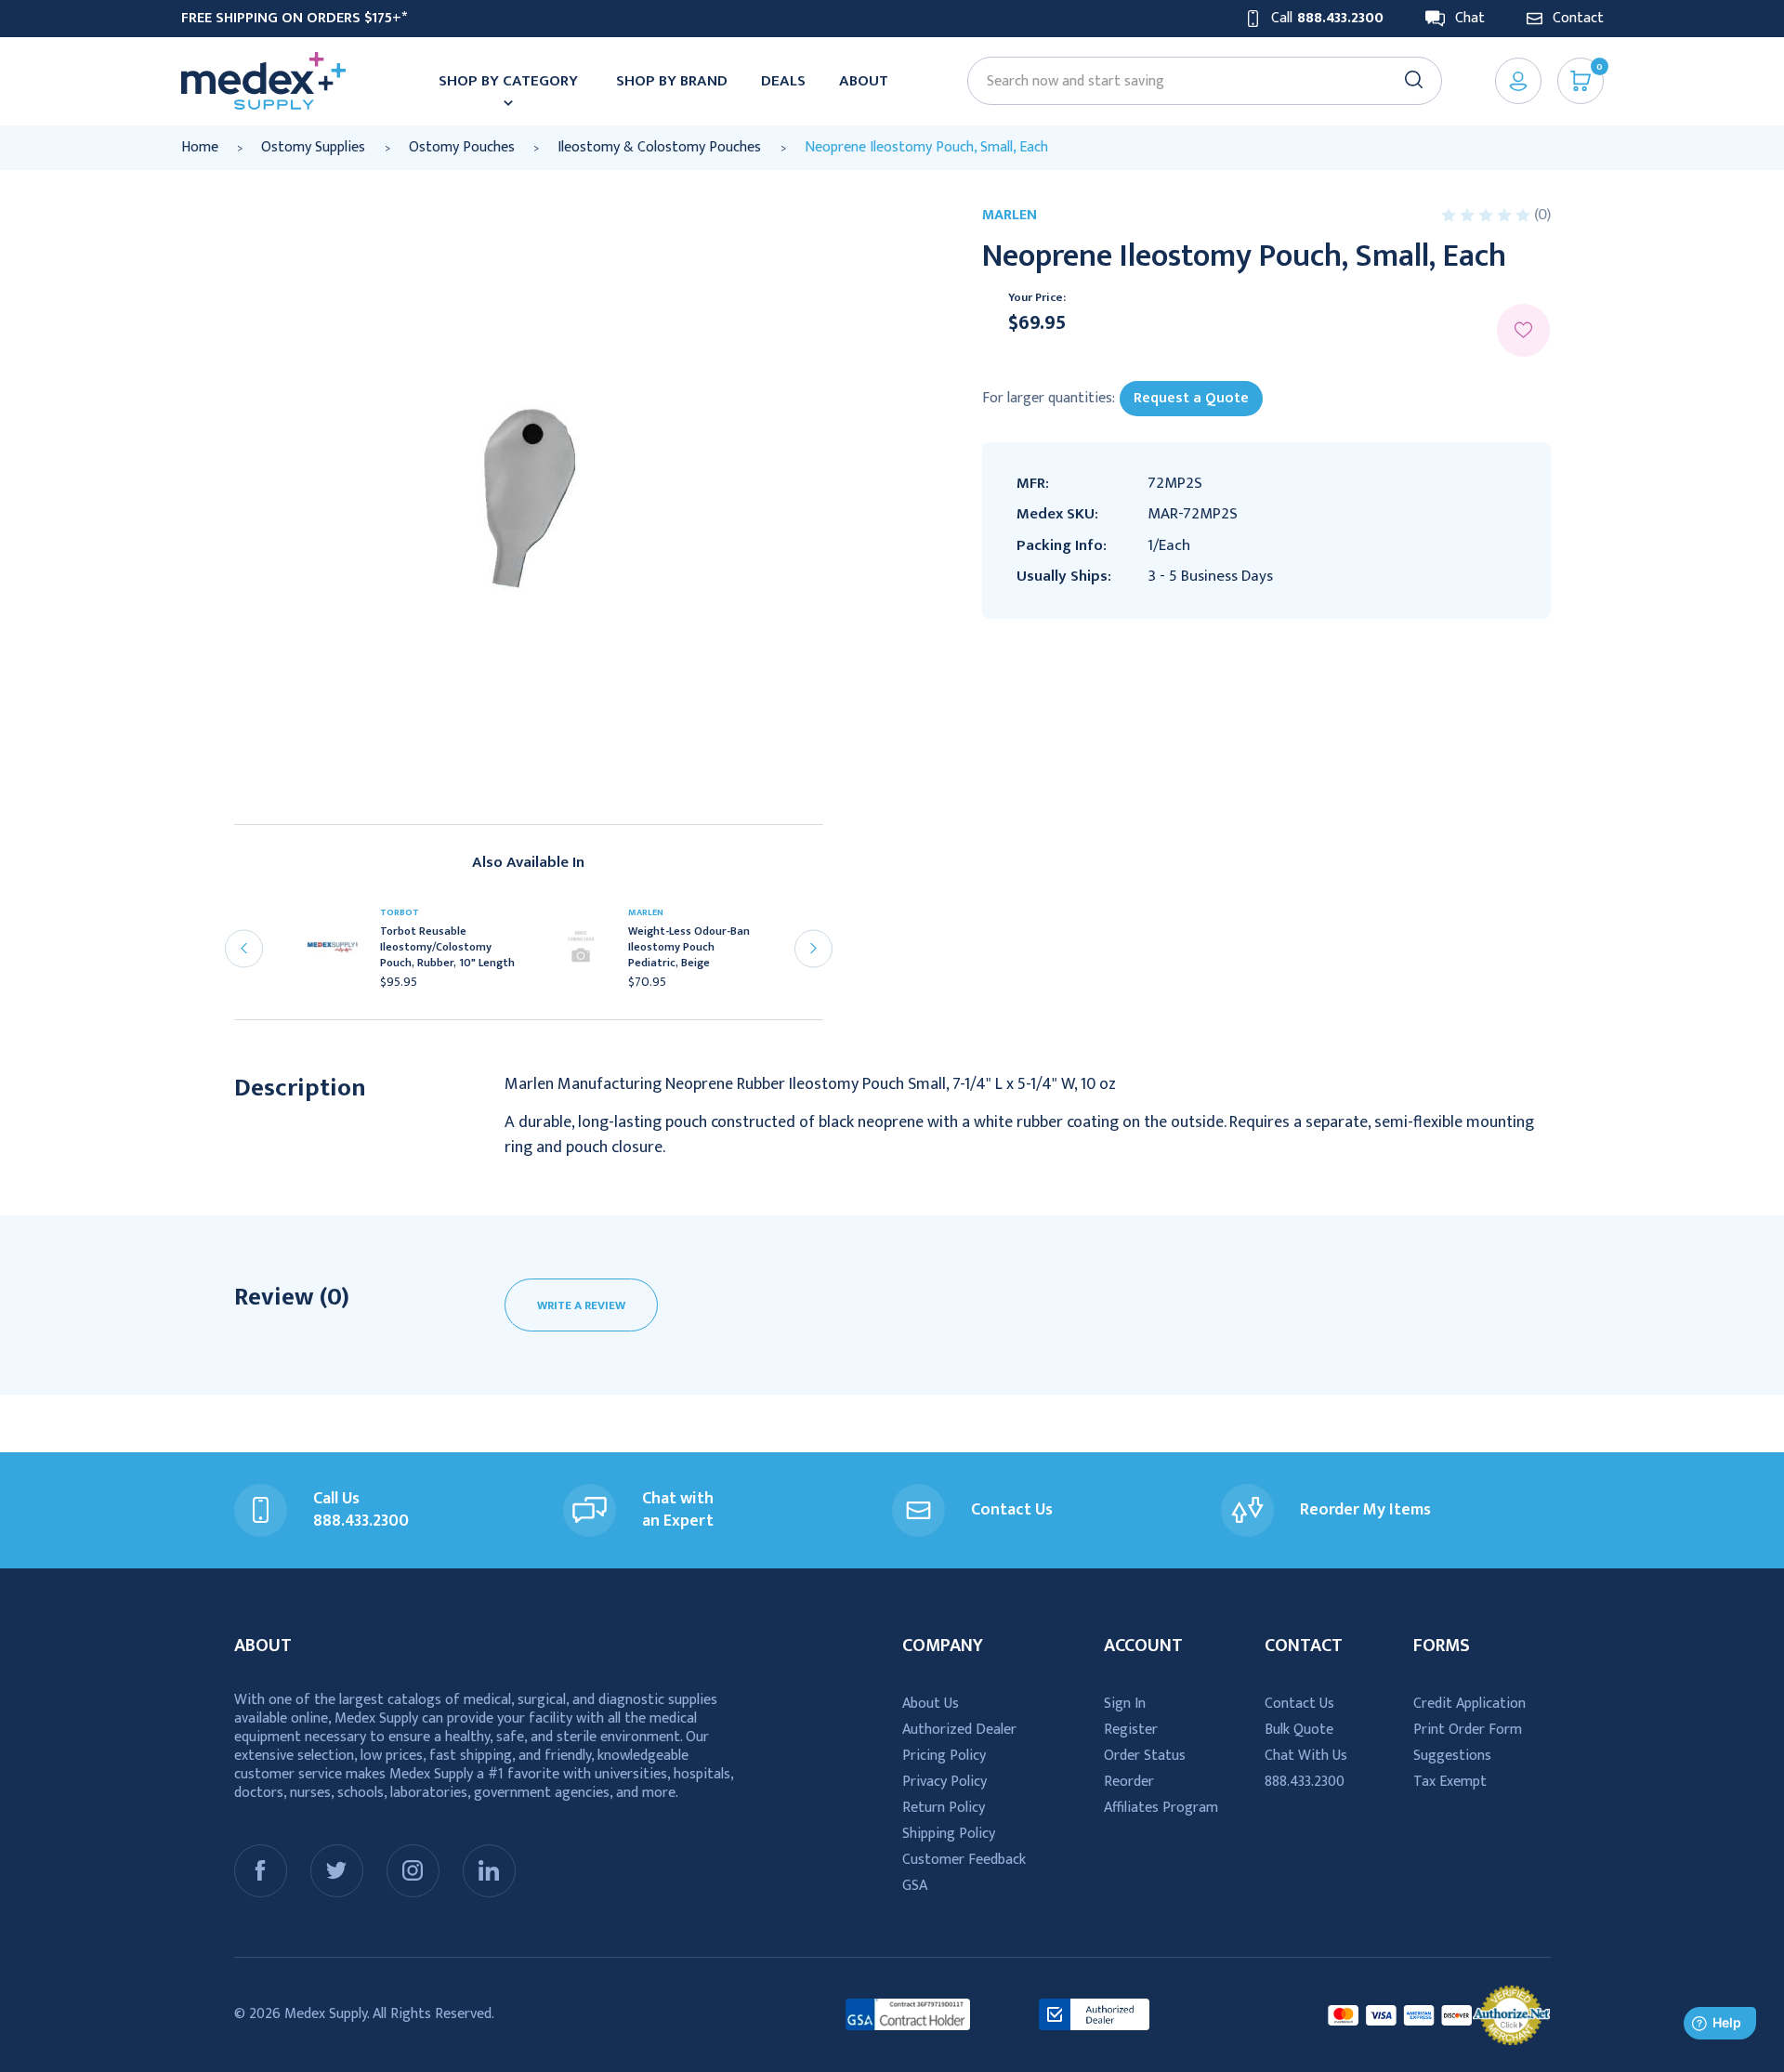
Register (1131, 1730)
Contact (1578, 19)
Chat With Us (1306, 1756)
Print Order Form (1468, 1730)
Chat (1470, 19)
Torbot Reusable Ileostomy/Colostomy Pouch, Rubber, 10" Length (447, 947)
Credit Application (1469, 1704)
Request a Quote (1191, 398)
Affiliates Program (1161, 1808)
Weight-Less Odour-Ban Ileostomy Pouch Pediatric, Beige (689, 947)
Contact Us (1299, 1704)
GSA (915, 1886)
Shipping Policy (949, 1834)
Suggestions (1452, 1756)
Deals (783, 81)
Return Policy (944, 1808)
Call (1327, 19)
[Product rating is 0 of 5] (1488, 215)
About (864, 81)
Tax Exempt (1450, 1782)
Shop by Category (508, 81)
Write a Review (581, 1305)
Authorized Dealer (959, 1730)
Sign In (1125, 1704)
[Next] (813, 948)
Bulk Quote (1299, 1730)
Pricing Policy (944, 1756)
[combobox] (1196, 81)
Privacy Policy (944, 1782)
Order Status (1145, 1756)
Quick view (341, 953)
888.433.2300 (1305, 1782)
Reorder (1129, 1782)
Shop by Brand (672, 81)
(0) (1542, 215)
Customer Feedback (964, 1860)
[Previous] (244, 948)
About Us (931, 1704)
